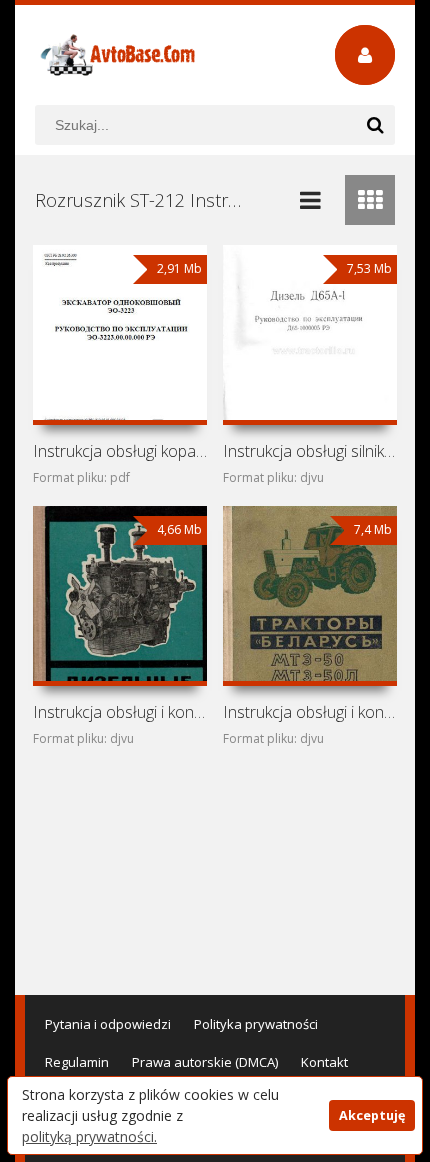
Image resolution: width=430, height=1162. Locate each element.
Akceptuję (372, 1115)
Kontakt (324, 1062)
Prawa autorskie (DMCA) (205, 1062)
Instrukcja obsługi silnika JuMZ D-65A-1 (310, 451)
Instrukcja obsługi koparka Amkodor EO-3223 (120, 451)
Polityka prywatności (256, 1024)
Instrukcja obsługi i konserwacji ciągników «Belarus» (310, 712)
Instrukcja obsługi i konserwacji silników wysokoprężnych (120, 712)
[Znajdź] (375, 125)
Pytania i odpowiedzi (108, 1024)
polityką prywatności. (89, 1136)
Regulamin (77, 1062)
